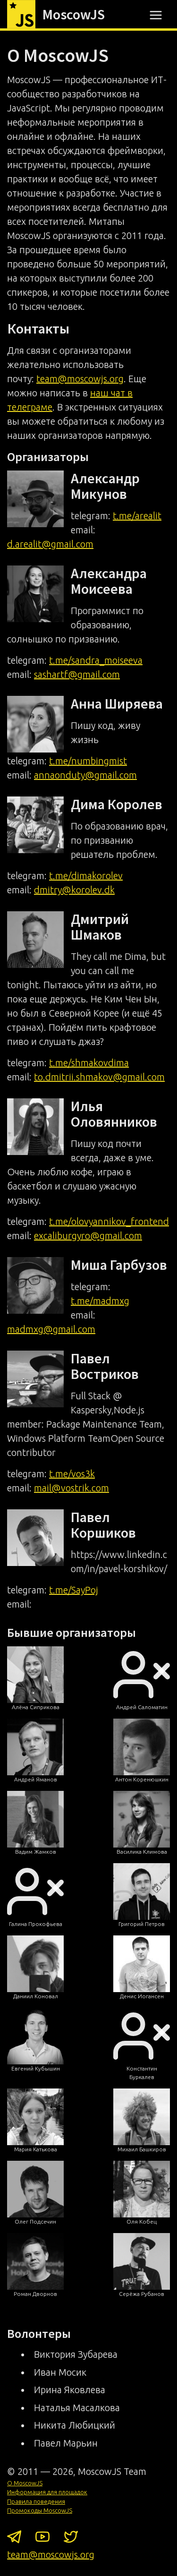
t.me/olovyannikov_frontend (109, 1221)
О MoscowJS (25, 2483)
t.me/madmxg (100, 1301)
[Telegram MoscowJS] (14, 2539)
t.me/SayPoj (74, 1590)
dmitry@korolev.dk (74, 890)
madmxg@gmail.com (51, 1329)
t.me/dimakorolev (86, 876)
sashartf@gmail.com (77, 674)
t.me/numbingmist (88, 761)
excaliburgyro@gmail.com (88, 1236)
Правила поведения (36, 2501)
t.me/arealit (137, 516)
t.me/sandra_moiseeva (96, 660)
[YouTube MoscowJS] (42, 2539)
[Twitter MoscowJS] (71, 2539)
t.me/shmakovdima (89, 1063)
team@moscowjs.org (80, 379)
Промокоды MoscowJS (40, 2510)
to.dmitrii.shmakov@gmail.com (99, 1077)
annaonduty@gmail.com (85, 775)
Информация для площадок (47, 2492)
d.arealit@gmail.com (50, 544)
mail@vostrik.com (72, 1488)
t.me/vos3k (72, 1474)
